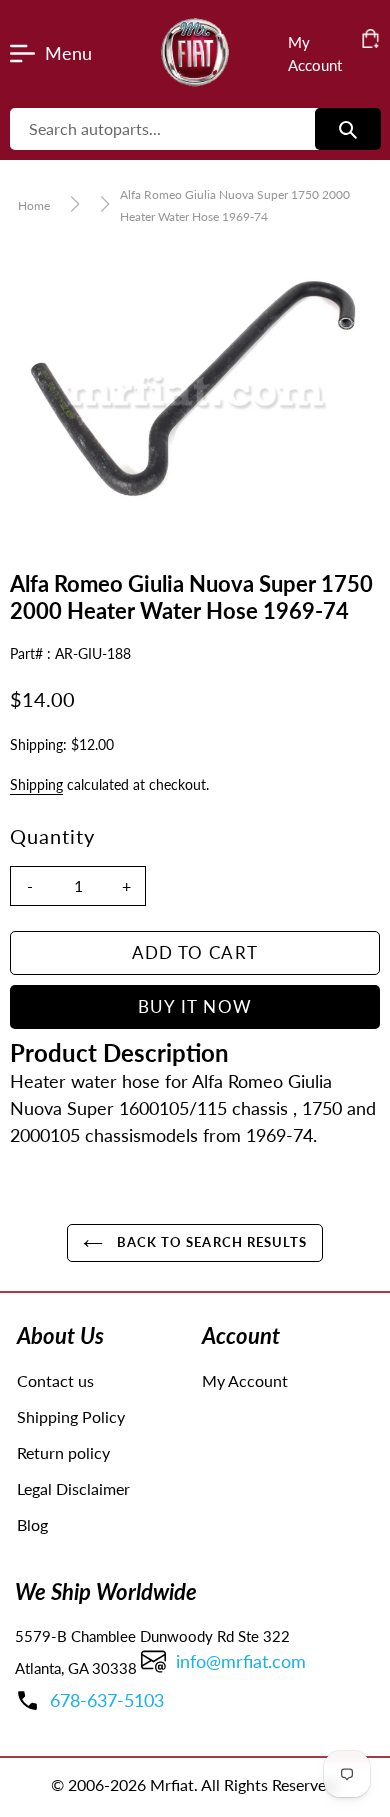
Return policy (63, 1452)
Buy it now (195, 1006)
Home (34, 205)
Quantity (52, 836)
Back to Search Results (210, 1242)
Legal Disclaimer (73, 1488)
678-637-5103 (107, 1700)
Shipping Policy (71, 1416)
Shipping (36, 784)
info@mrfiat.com (241, 1661)
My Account (245, 1380)
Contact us (55, 1380)
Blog (32, 1524)
